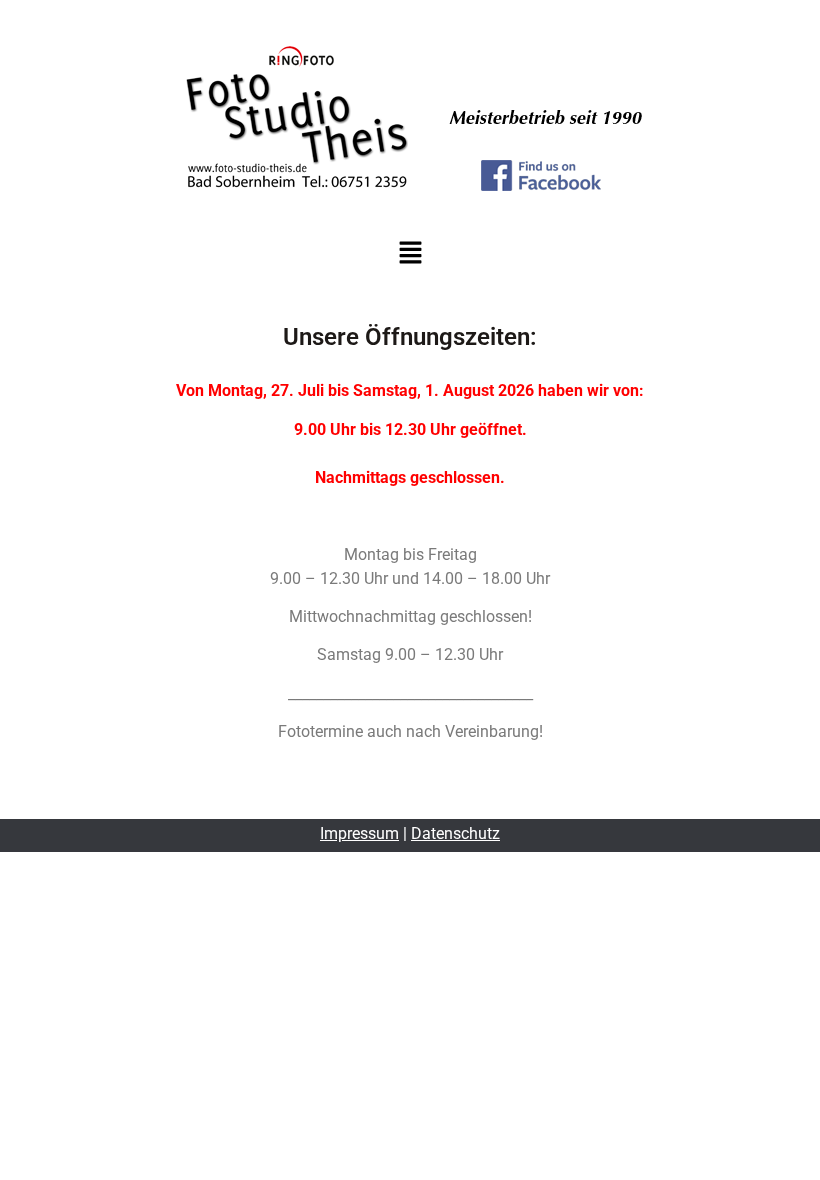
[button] (410, 253)
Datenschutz (455, 833)
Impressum (359, 833)
